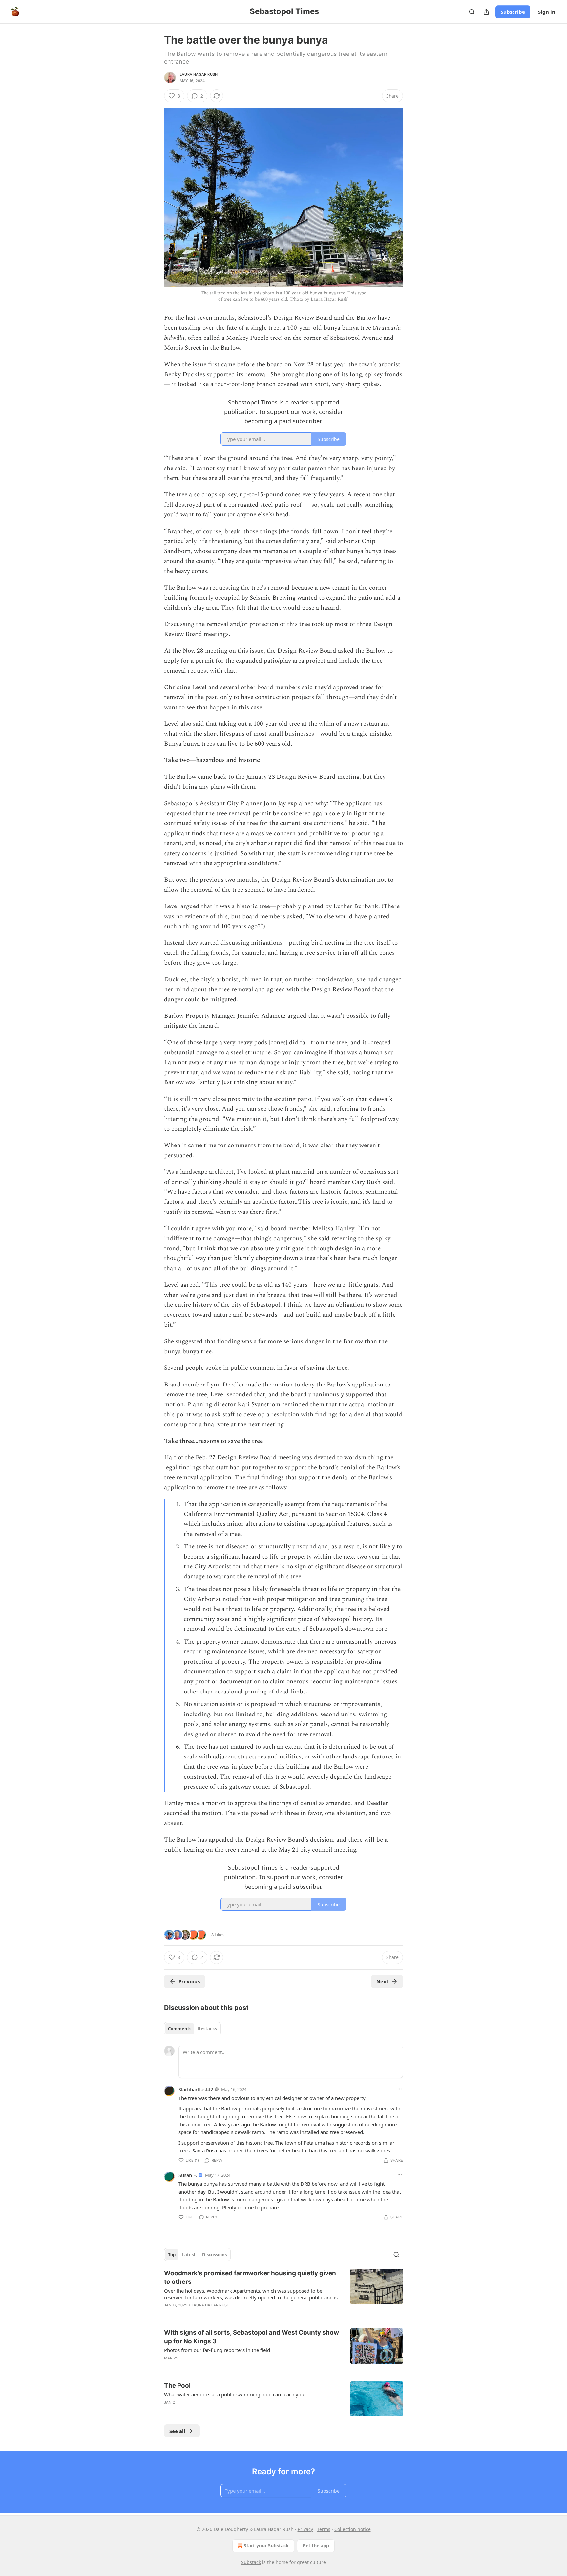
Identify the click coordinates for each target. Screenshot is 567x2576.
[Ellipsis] (400, 2089)
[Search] (472, 12)
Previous (189, 1981)
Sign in (547, 12)
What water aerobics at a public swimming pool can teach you (234, 2394)
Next (382, 1981)
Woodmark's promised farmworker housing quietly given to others (250, 2277)
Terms (324, 2529)
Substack (251, 2562)
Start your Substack (266, 2546)
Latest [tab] (189, 2255)
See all (177, 2431)
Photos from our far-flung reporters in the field (217, 2350)
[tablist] (192, 2029)
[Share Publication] (486, 12)
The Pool (177, 2385)
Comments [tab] (180, 2029)
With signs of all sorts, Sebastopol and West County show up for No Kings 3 (252, 2337)
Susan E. (188, 2175)
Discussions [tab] (214, 2255)
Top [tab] (172, 2255)
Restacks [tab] (207, 2029)
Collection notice (353, 2529)
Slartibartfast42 (196, 2089)
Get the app (316, 2546)
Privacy (305, 2529)
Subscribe (513, 12)
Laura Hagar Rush (199, 74)
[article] (283, 2293)
